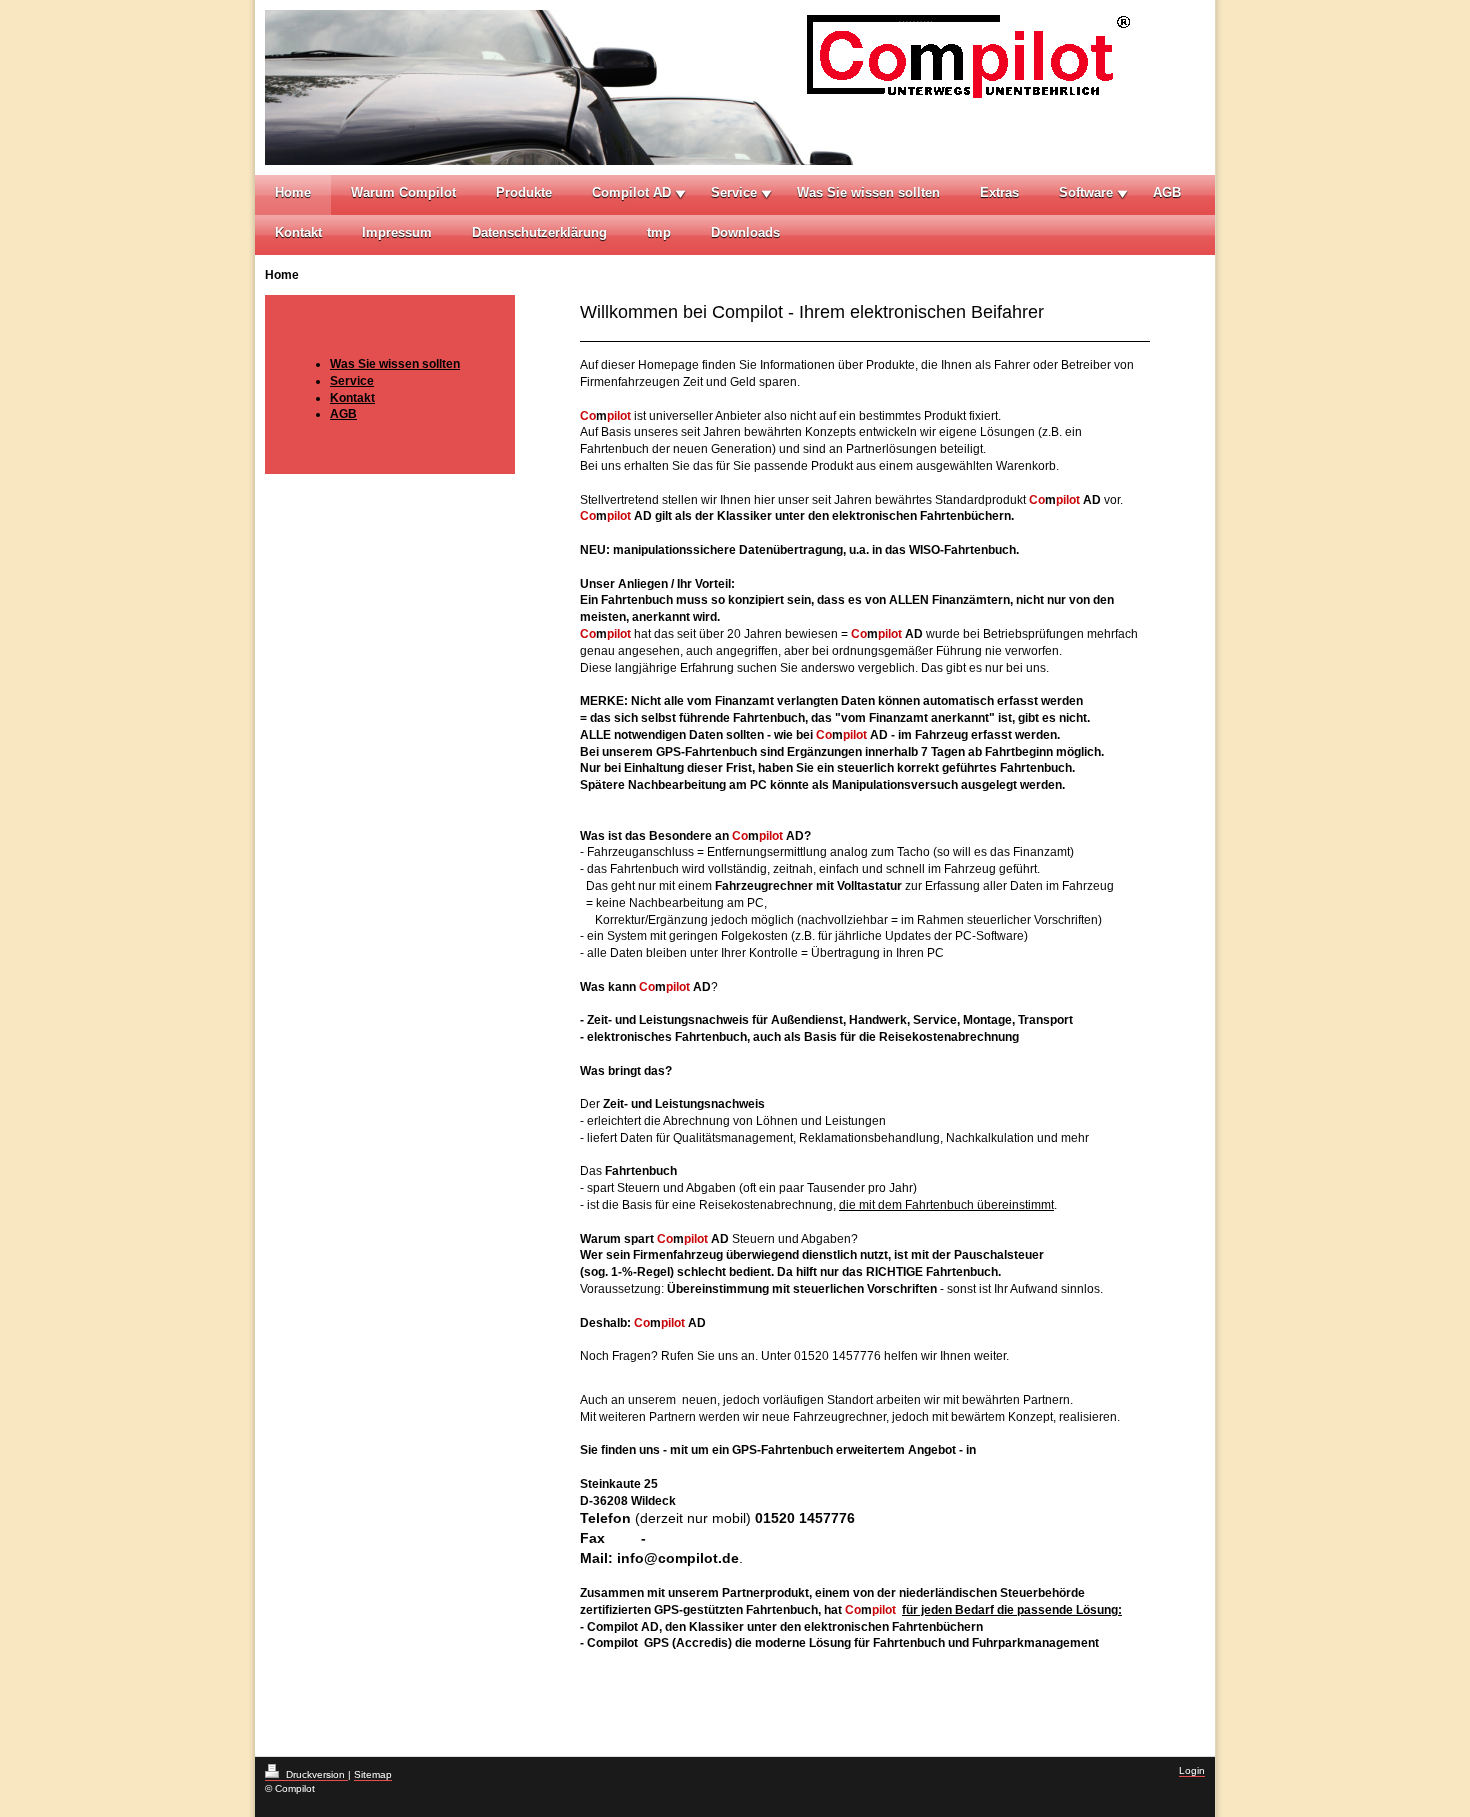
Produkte (524, 192)
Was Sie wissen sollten (868, 192)
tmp (659, 232)
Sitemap (373, 1774)
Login (1192, 1770)
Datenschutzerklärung (539, 232)
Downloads (745, 232)
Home (293, 192)
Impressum (397, 232)
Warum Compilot (403, 192)
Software (1086, 192)
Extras (999, 192)
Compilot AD (631, 192)
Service (734, 192)
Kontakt (298, 232)
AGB (1167, 192)
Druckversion (315, 1774)
